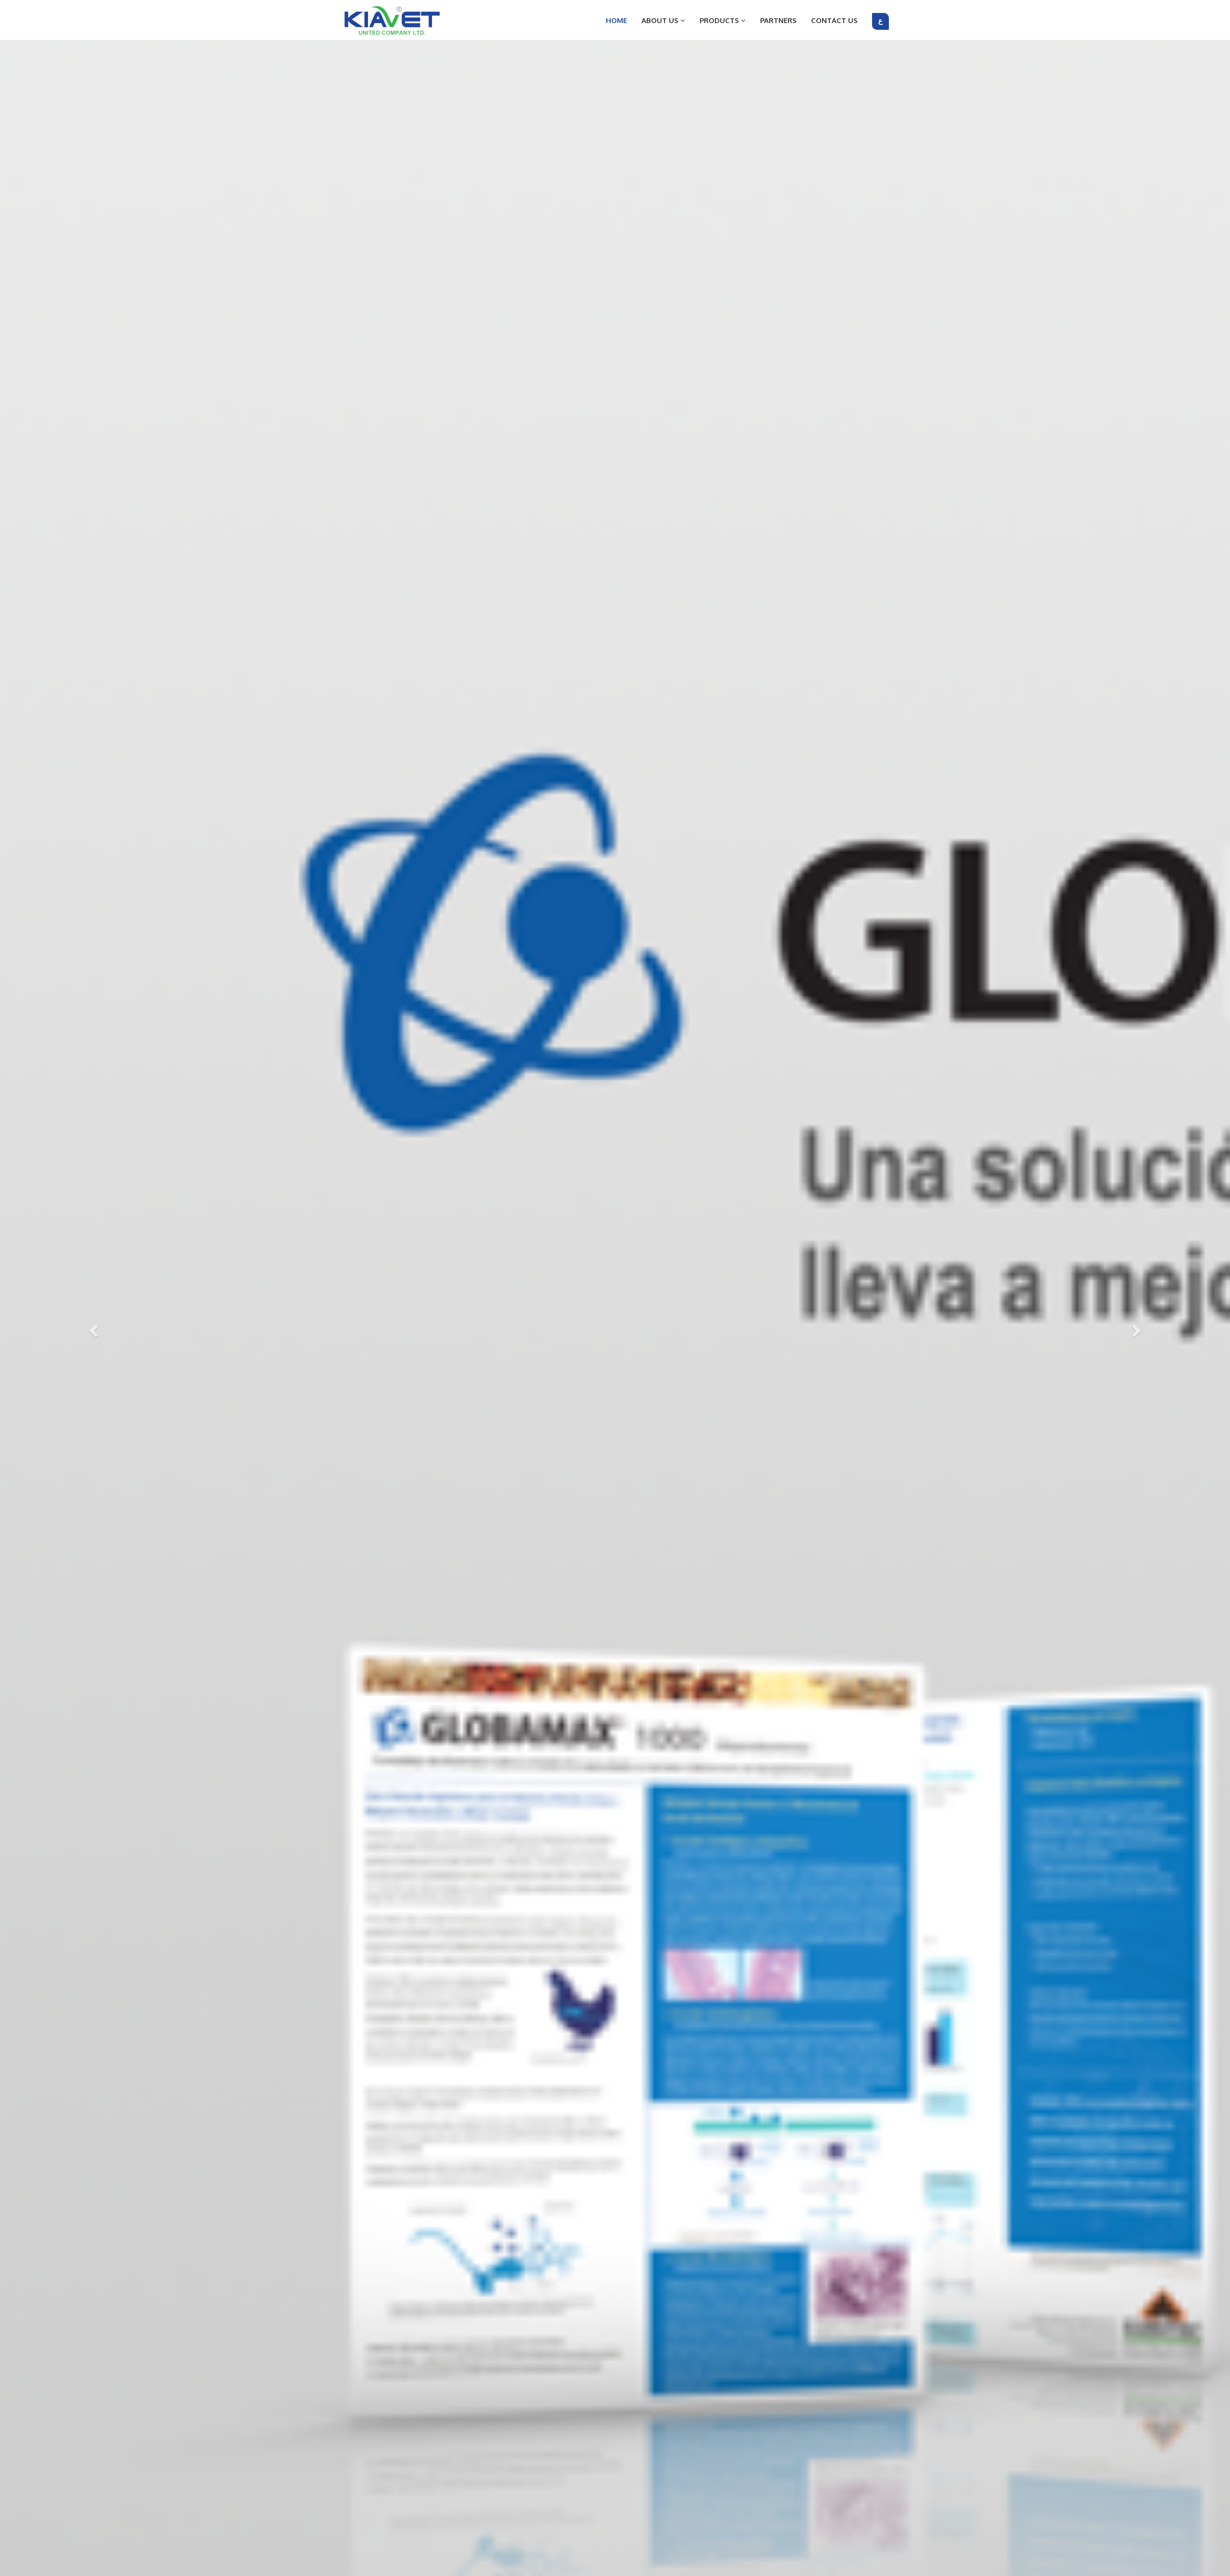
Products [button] (720, 20)
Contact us (834, 20)
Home (616, 20)
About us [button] (661, 20)
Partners (778, 20)
